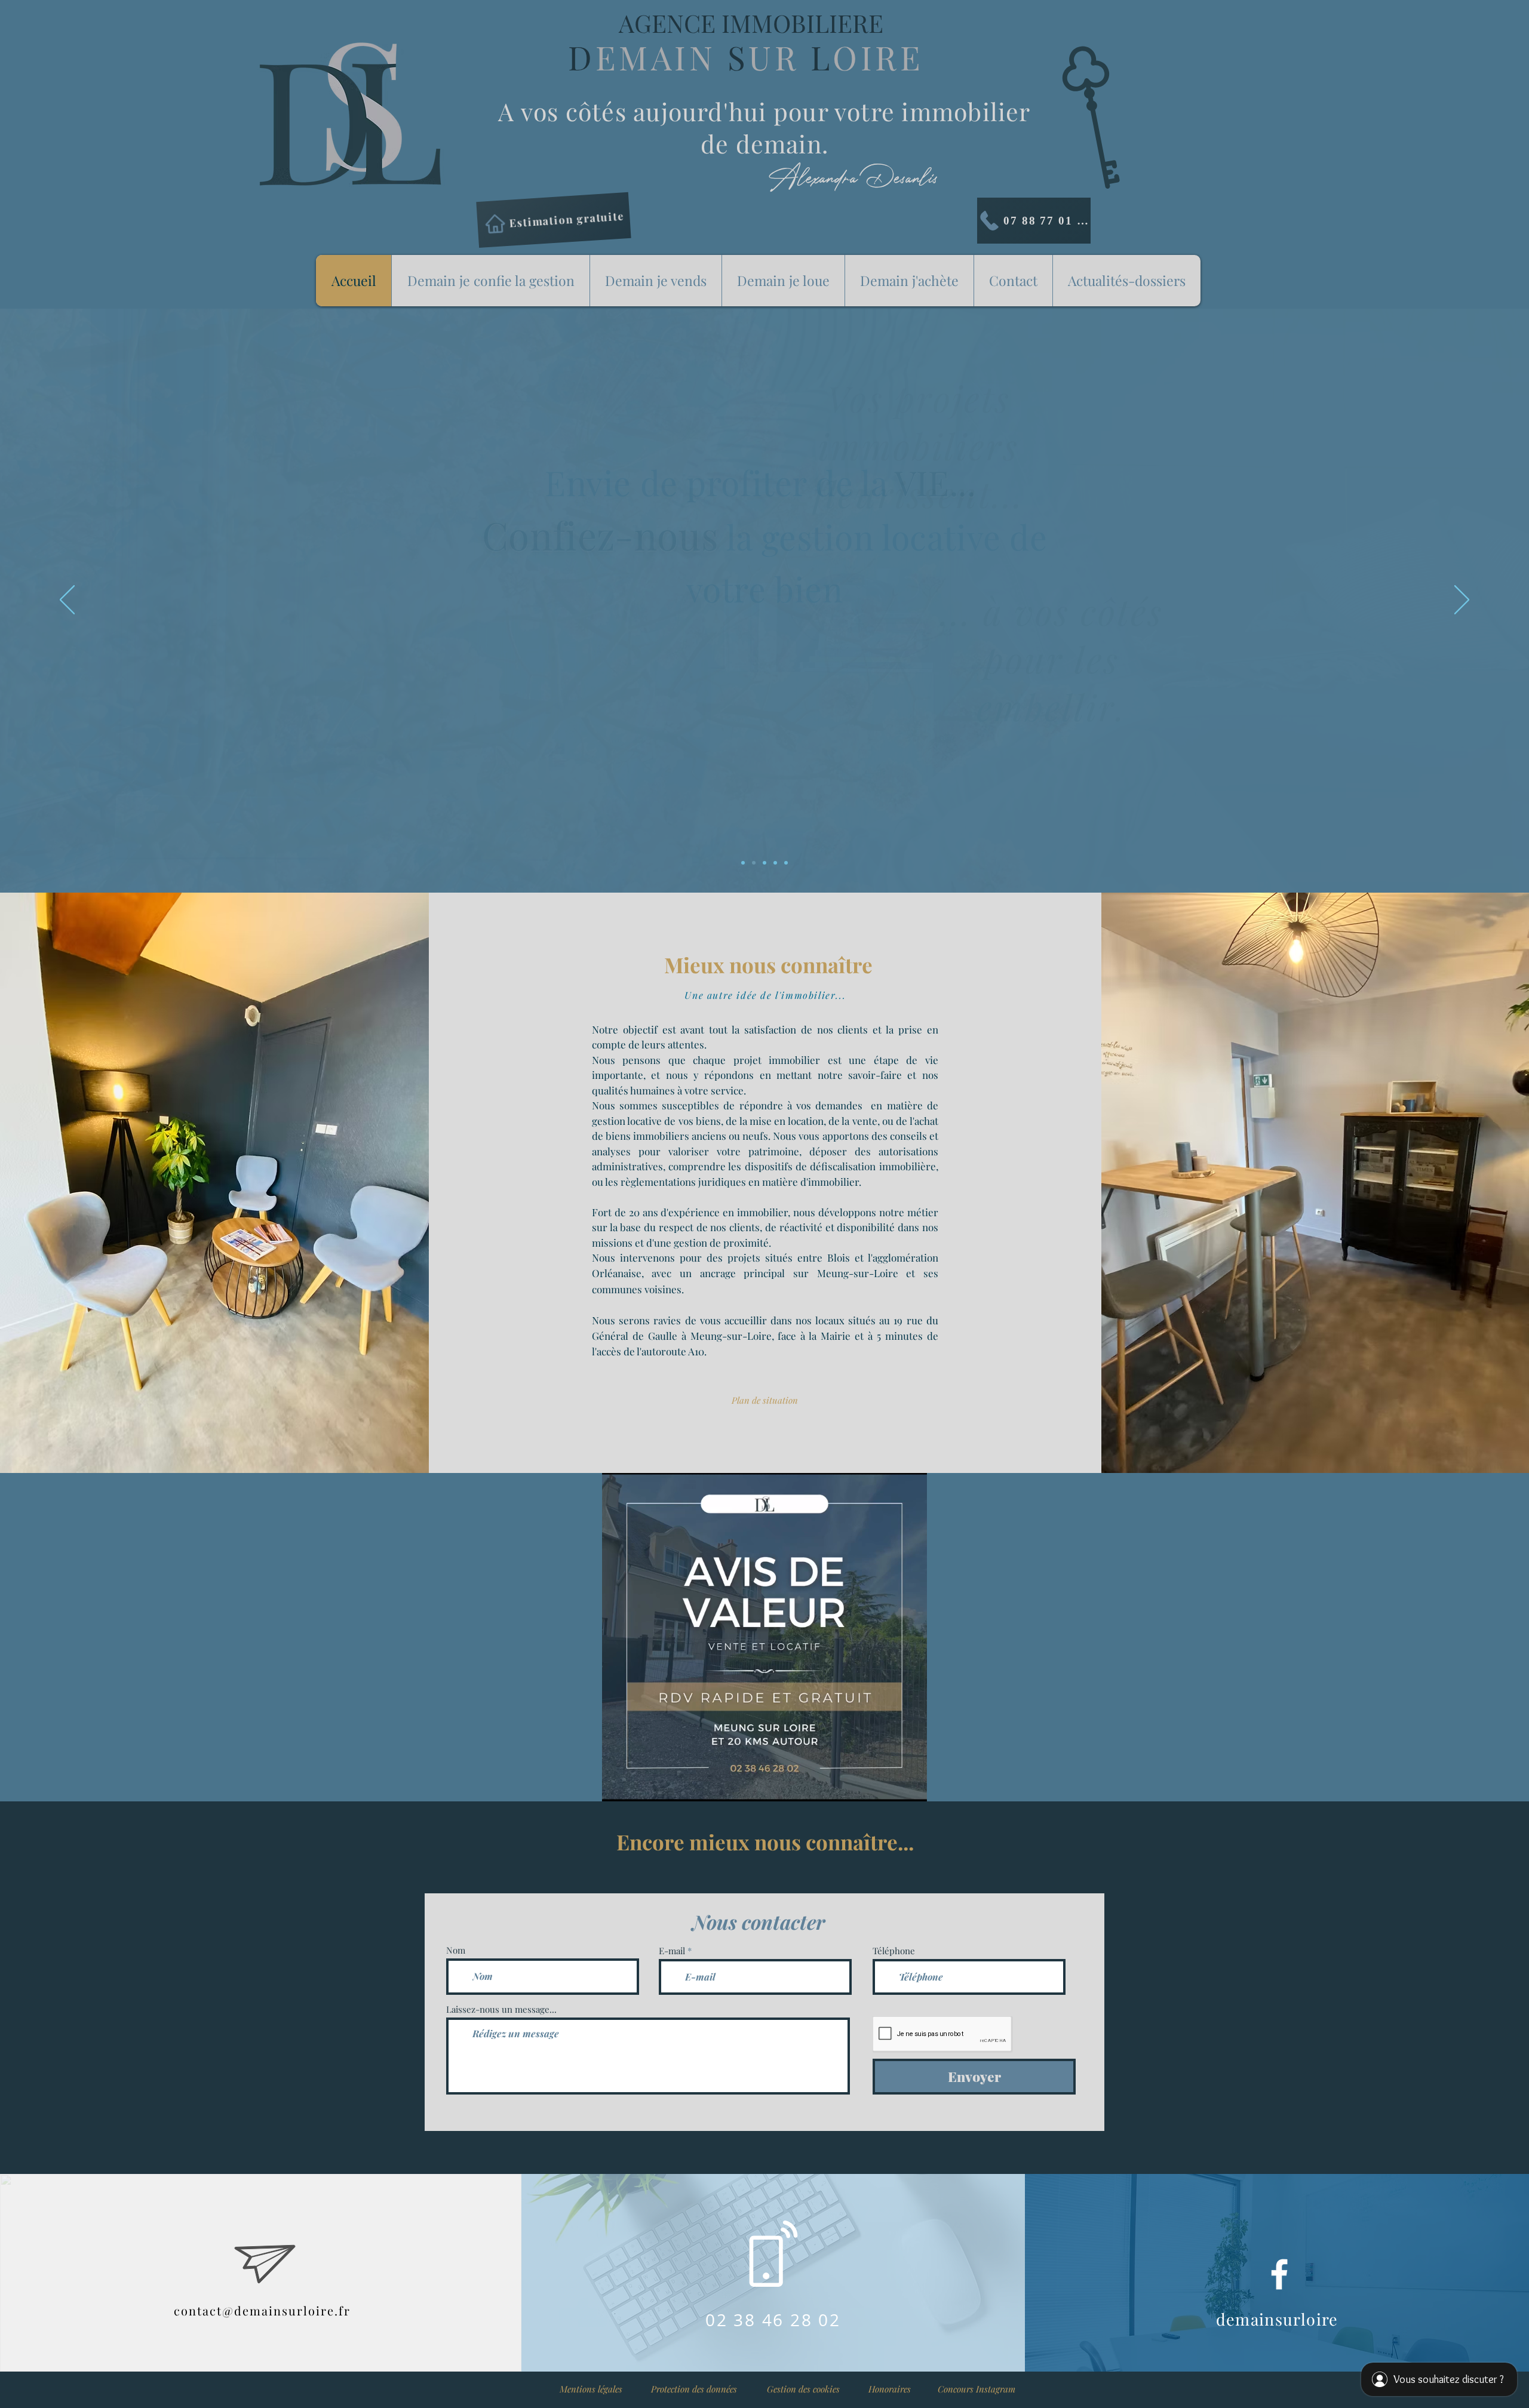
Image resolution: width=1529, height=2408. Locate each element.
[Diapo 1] (754, 863)
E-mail (672, 1951)
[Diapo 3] (743, 863)
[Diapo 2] (764, 863)
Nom (456, 1950)
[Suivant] (1462, 601)
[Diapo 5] (786, 863)
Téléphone (894, 1951)
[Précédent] (67, 601)
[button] (694, 2389)
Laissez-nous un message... (501, 2009)
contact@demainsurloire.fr (262, 2310)
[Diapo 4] (775, 863)
